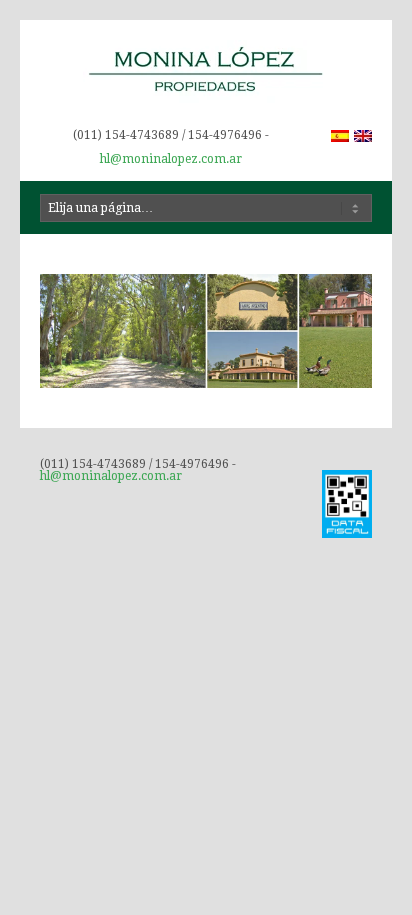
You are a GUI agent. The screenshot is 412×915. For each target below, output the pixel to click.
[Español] (340, 136)
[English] (363, 136)
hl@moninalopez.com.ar (171, 159)
